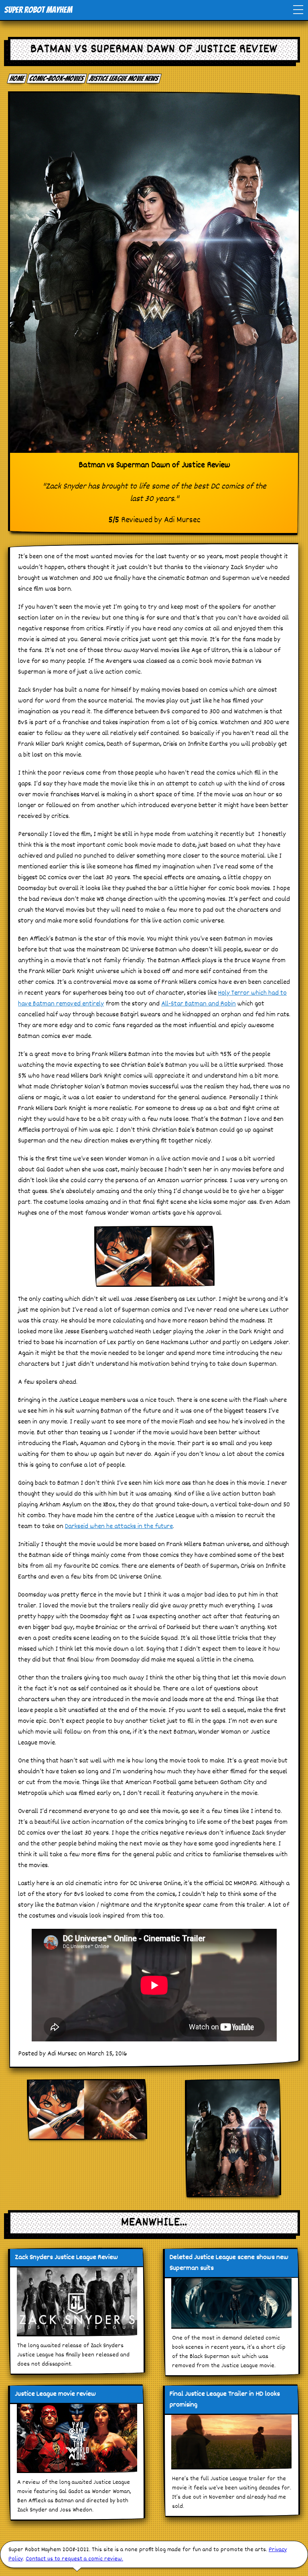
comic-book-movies (57, 78)
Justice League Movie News (124, 78)
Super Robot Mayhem (38, 10)
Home (17, 78)
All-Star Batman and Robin (199, 1004)
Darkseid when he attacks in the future (119, 1527)
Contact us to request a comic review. (74, 2559)
